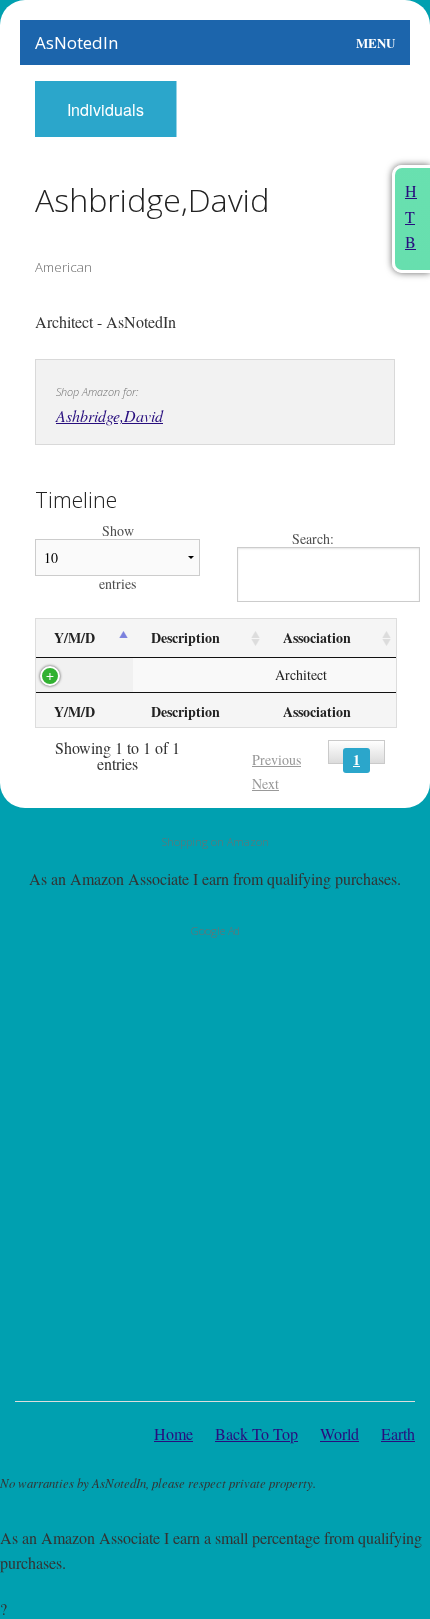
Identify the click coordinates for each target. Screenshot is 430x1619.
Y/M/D (74, 637)
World (339, 1433)
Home (173, 1433)
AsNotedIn (76, 42)
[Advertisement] (215, 1164)
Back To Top (256, 1433)
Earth (398, 1433)
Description (185, 637)
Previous (276, 759)
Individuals (105, 109)
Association (317, 637)
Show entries (117, 557)
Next (265, 783)
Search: (313, 539)
